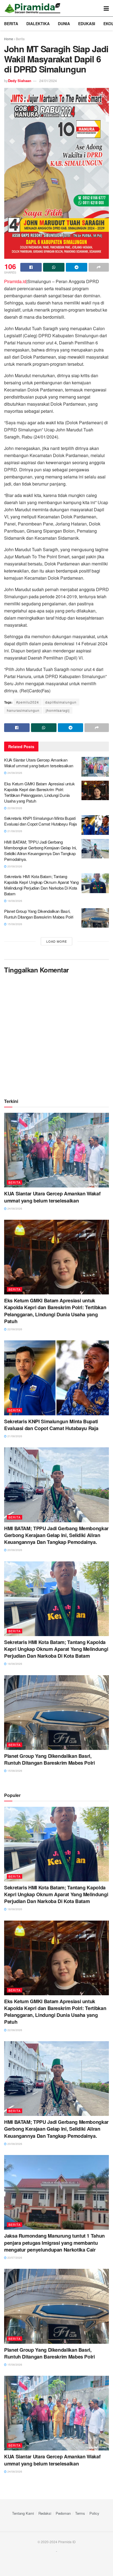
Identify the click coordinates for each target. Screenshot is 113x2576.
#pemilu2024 (28, 702)
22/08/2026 (14, 808)
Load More (57, 941)
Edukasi (87, 24)
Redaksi (45, 2513)
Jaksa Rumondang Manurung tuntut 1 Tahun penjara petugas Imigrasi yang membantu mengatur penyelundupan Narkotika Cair (54, 2243)
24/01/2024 (48, 81)
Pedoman (63, 2513)
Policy (94, 2513)
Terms (80, 2513)
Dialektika (38, 24)
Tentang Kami (23, 2513)
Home (9, 39)
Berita (11, 24)
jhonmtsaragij (58, 710)
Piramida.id (15, 281)
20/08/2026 (14, 866)
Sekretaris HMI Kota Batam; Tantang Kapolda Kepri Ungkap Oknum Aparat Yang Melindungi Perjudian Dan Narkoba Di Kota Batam (41, 885)
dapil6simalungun (61, 702)
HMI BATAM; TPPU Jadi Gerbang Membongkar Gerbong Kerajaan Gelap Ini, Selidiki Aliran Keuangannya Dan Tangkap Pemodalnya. (40, 850)
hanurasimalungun (23, 710)
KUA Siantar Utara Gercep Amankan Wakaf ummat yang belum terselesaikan (39, 763)
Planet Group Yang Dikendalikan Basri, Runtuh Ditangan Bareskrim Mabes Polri (39, 914)
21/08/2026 (14, 831)
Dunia (64, 24)
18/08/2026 (14, 901)
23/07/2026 (14, 2258)
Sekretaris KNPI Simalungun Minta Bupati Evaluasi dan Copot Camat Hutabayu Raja (40, 821)
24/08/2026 (14, 773)
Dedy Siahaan (20, 81)
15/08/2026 (14, 924)
